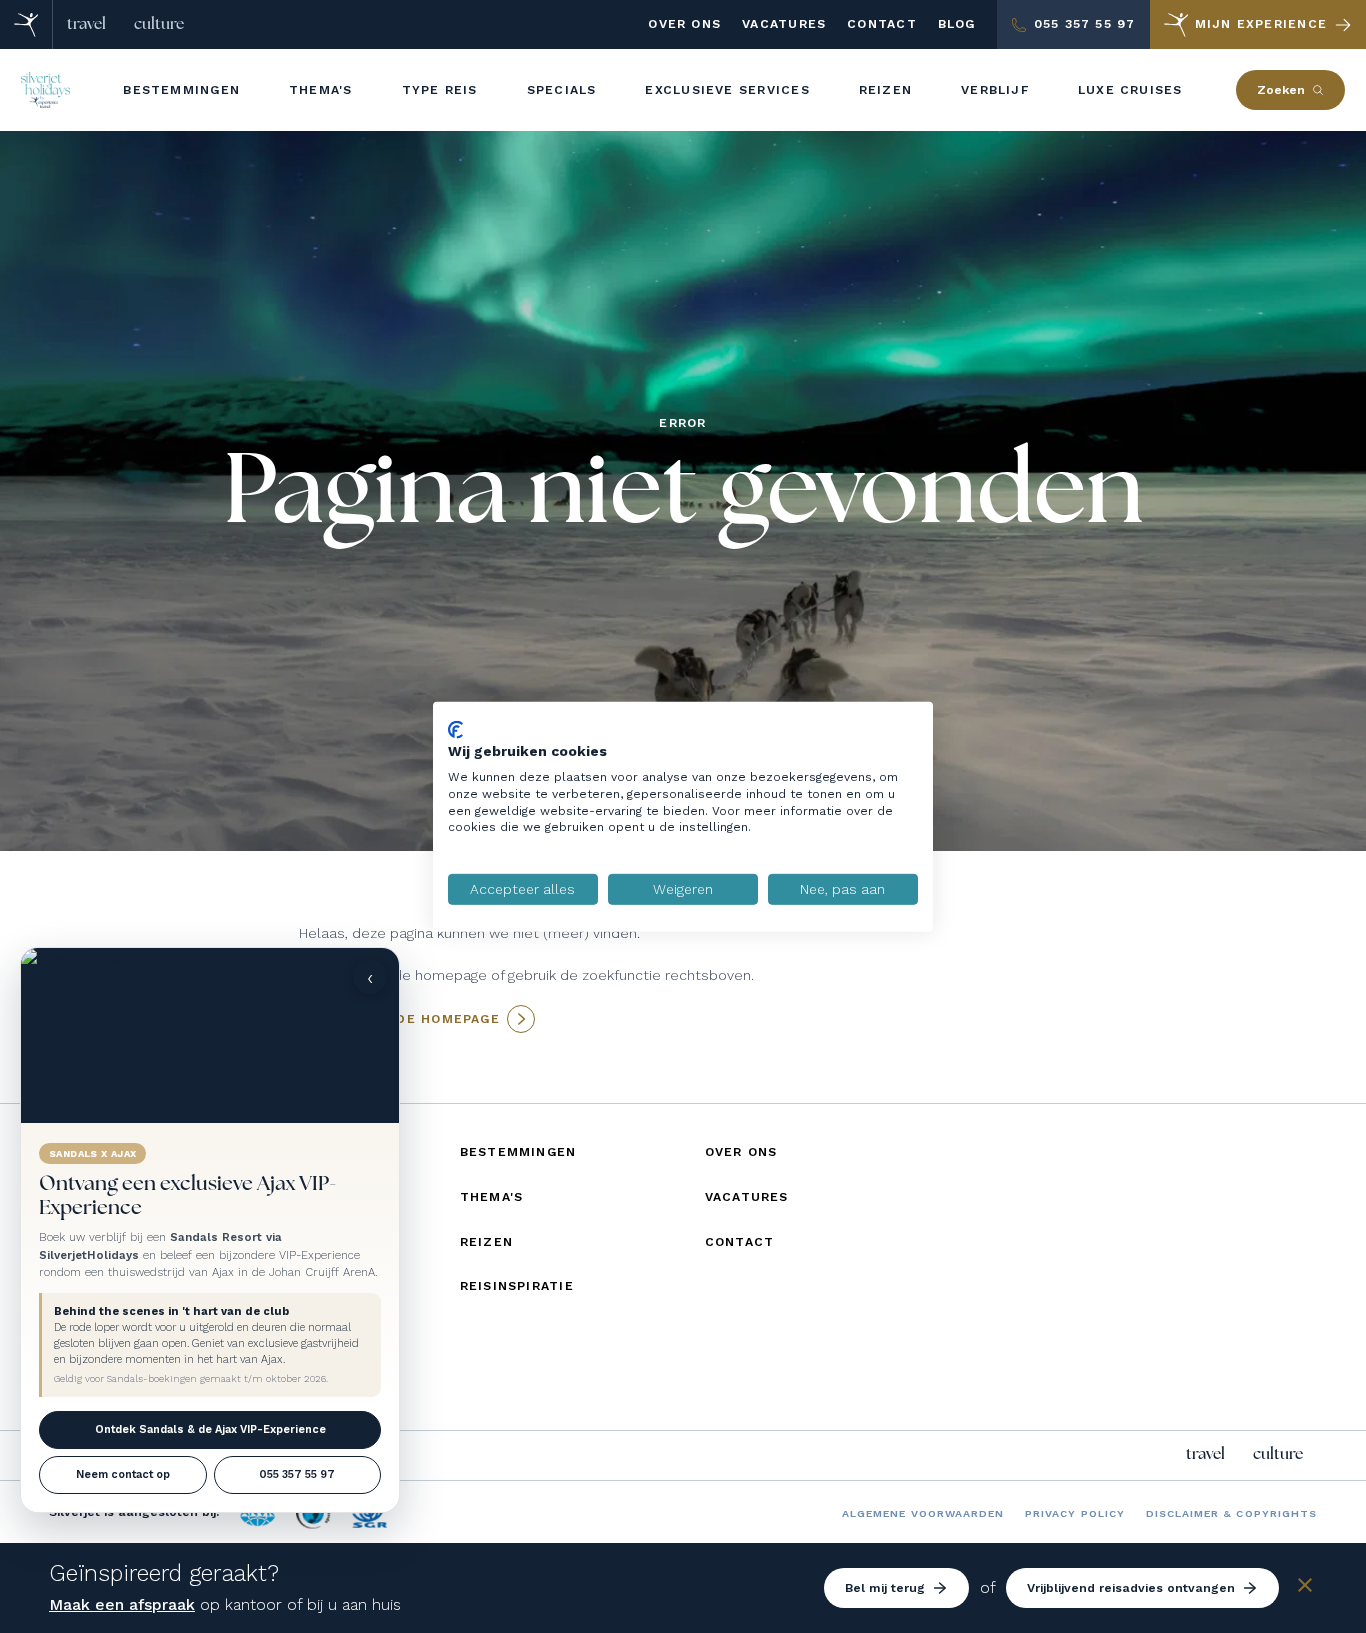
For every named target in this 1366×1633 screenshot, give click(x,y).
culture (159, 24)
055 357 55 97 (297, 1474)
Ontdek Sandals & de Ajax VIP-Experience (210, 1429)
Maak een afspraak (122, 1604)
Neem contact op (123, 1474)
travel (86, 24)
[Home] (26, 24)
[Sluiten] (1305, 1588)
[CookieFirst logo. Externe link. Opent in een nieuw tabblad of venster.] (455, 729)
